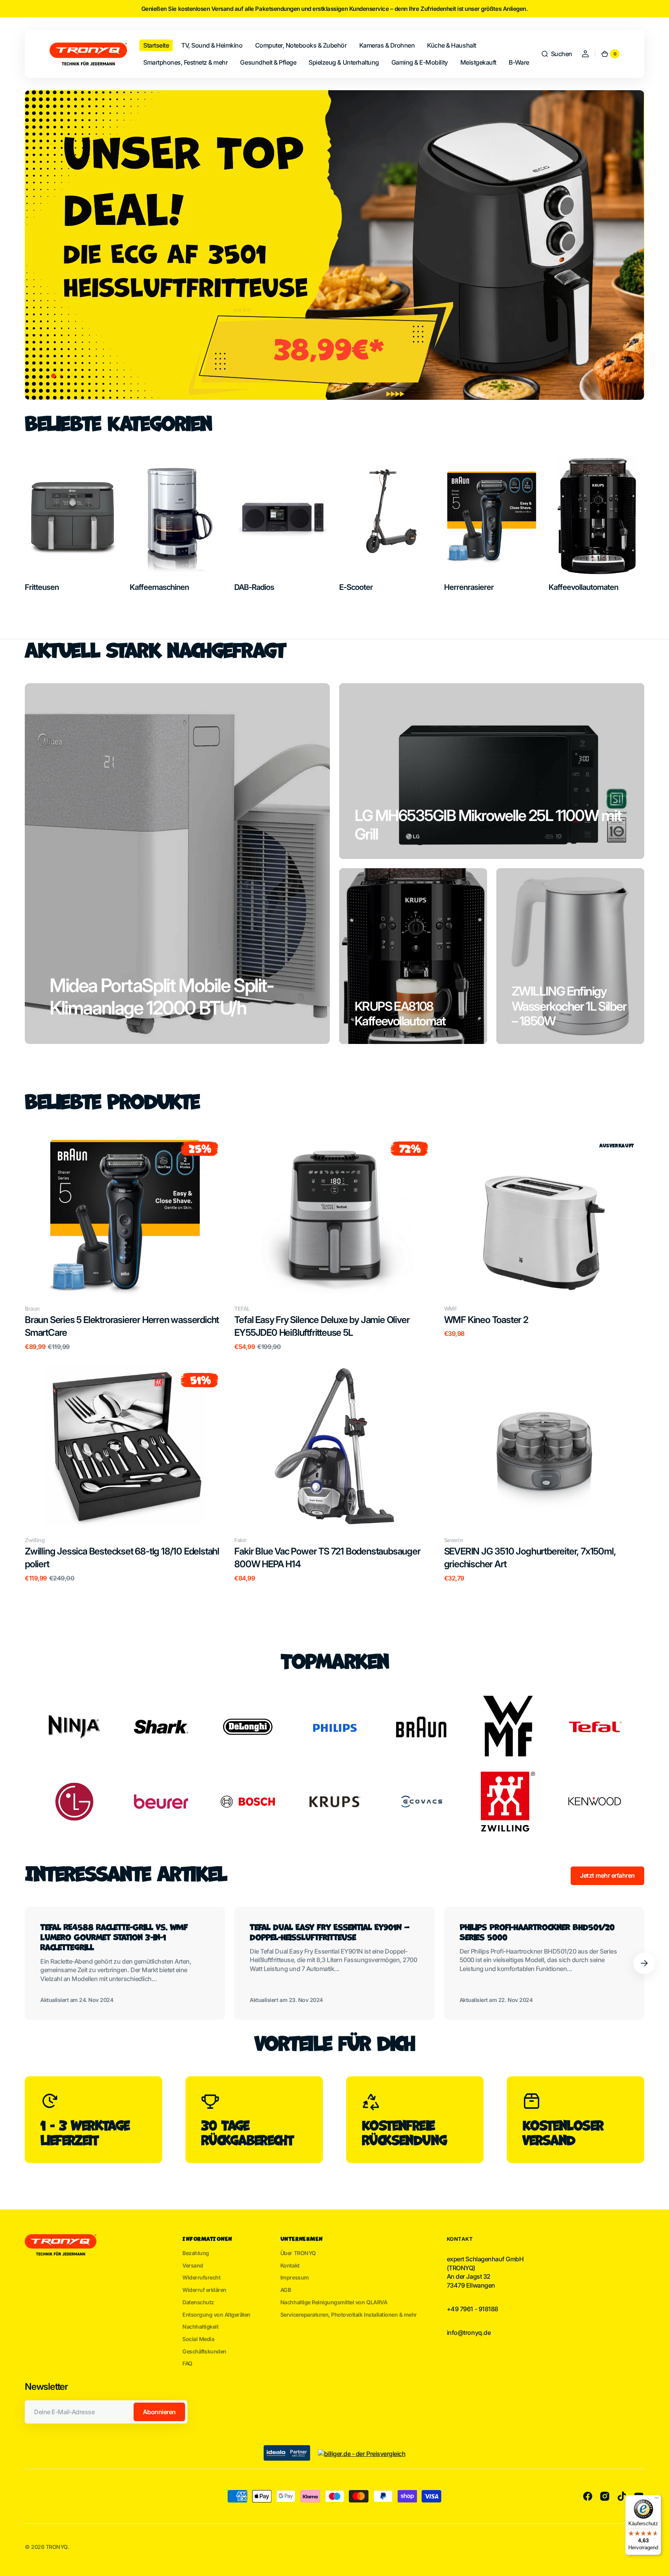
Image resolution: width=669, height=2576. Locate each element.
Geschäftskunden (204, 2351)
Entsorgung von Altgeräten (216, 2315)
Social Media (198, 2339)
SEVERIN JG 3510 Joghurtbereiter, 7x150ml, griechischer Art (530, 1558)
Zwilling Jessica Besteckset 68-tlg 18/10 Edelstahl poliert (122, 1558)
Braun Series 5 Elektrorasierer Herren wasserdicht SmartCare (122, 1326)
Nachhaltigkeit (200, 2327)
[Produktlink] (125, 1243)
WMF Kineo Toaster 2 (486, 1320)
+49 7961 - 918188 (473, 2309)
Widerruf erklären (204, 2290)
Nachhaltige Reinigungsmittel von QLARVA (334, 2302)
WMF (451, 1309)
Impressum (295, 2277)
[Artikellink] (125, 1963)
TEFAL (242, 1309)
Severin (454, 1540)
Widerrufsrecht (201, 2277)
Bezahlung (196, 2253)
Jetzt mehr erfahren (607, 1875)
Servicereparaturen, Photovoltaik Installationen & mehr (349, 2315)
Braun (32, 1309)
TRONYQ (57, 2547)
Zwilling (35, 1540)
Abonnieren (159, 2412)
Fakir (240, 1540)
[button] (557, 54)
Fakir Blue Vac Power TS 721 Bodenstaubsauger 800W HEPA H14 (327, 1558)
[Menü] (657, 2500)
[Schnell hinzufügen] (43, 1276)
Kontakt (290, 2265)
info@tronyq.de (469, 2333)
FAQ (187, 2363)
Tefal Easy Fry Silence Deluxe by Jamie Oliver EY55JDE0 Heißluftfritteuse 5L (322, 1326)
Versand (193, 2265)
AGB (286, 2290)
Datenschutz (198, 2302)
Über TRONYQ (298, 2253)
